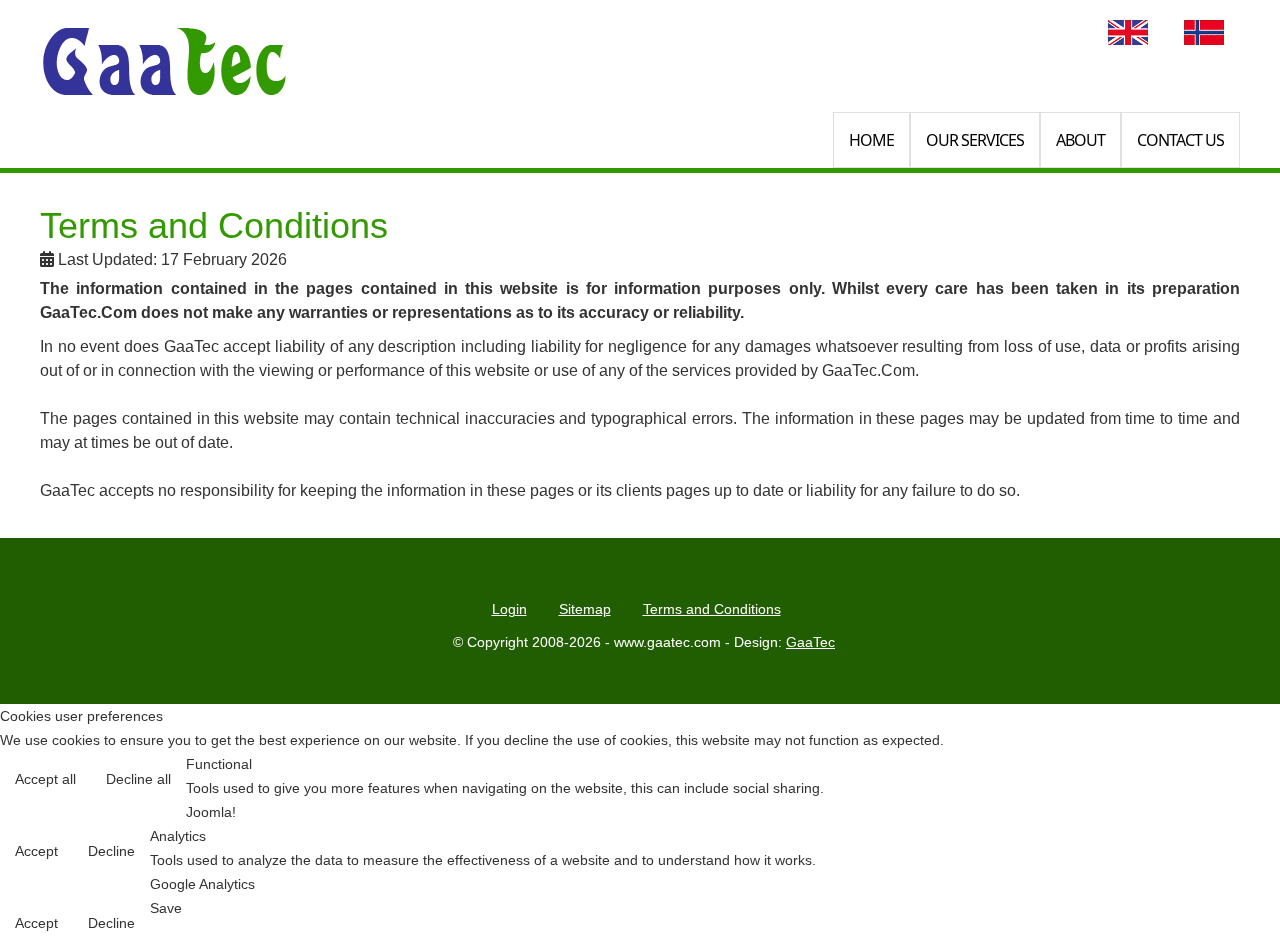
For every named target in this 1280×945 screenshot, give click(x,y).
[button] (1222, 887)
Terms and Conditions (712, 609)
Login (509, 609)
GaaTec (810, 642)
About (1080, 140)
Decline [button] (111, 851)
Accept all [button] (45, 779)
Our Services (975, 140)
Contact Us (1180, 140)
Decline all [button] (138, 779)
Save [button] (166, 908)
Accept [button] (36, 851)
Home (871, 140)
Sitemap (585, 609)
